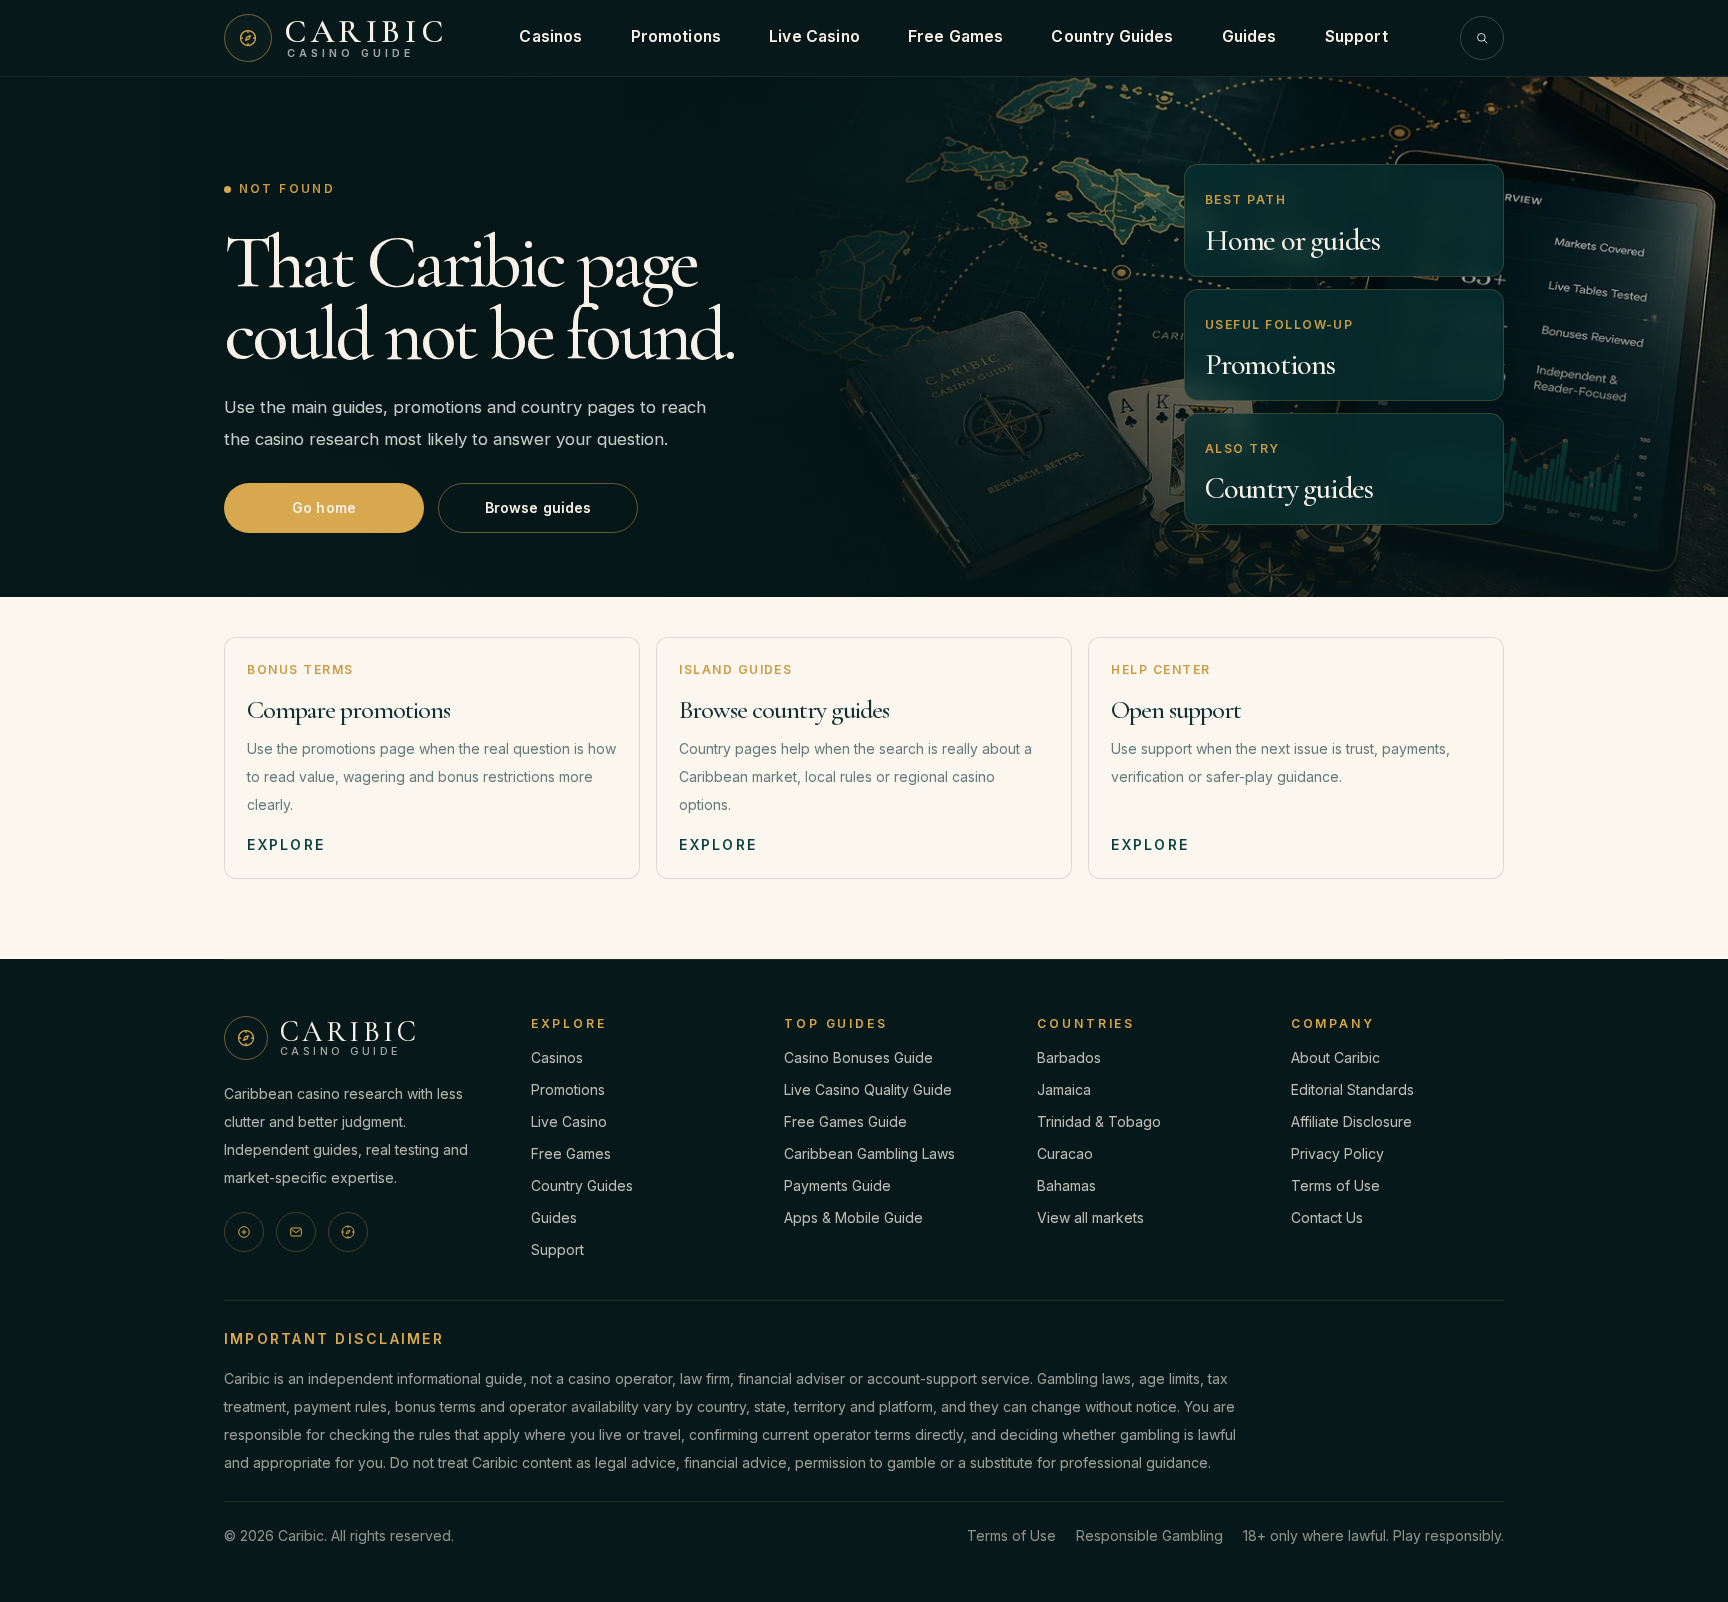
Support (1356, 36)
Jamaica (1064, 1089)
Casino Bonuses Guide (858, 1057)
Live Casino (814, 36)
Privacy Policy (1337, 1153)
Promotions (676, 36)
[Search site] (1482, 38)
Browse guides (538, 507)
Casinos (550, 36)
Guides (1249, 36)
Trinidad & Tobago (1099, 1121)
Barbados (1069, 1057)
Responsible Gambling (1149, 1535)
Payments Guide (837, 1185)
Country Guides (1112, 36)
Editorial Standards (1352, 1089)
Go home (324, 507)
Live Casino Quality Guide (868, 1089)
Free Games (956, 36)
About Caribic (1335, 1057)
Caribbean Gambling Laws (869, 1153)
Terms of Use (1335, 1185)
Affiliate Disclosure (1351, 1121)
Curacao (1065, 1153)
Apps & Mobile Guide (853, 1217)
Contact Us (1327, 1217)
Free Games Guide (845, 1121)
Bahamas (1066, 1185)
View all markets (1090, 1217)
